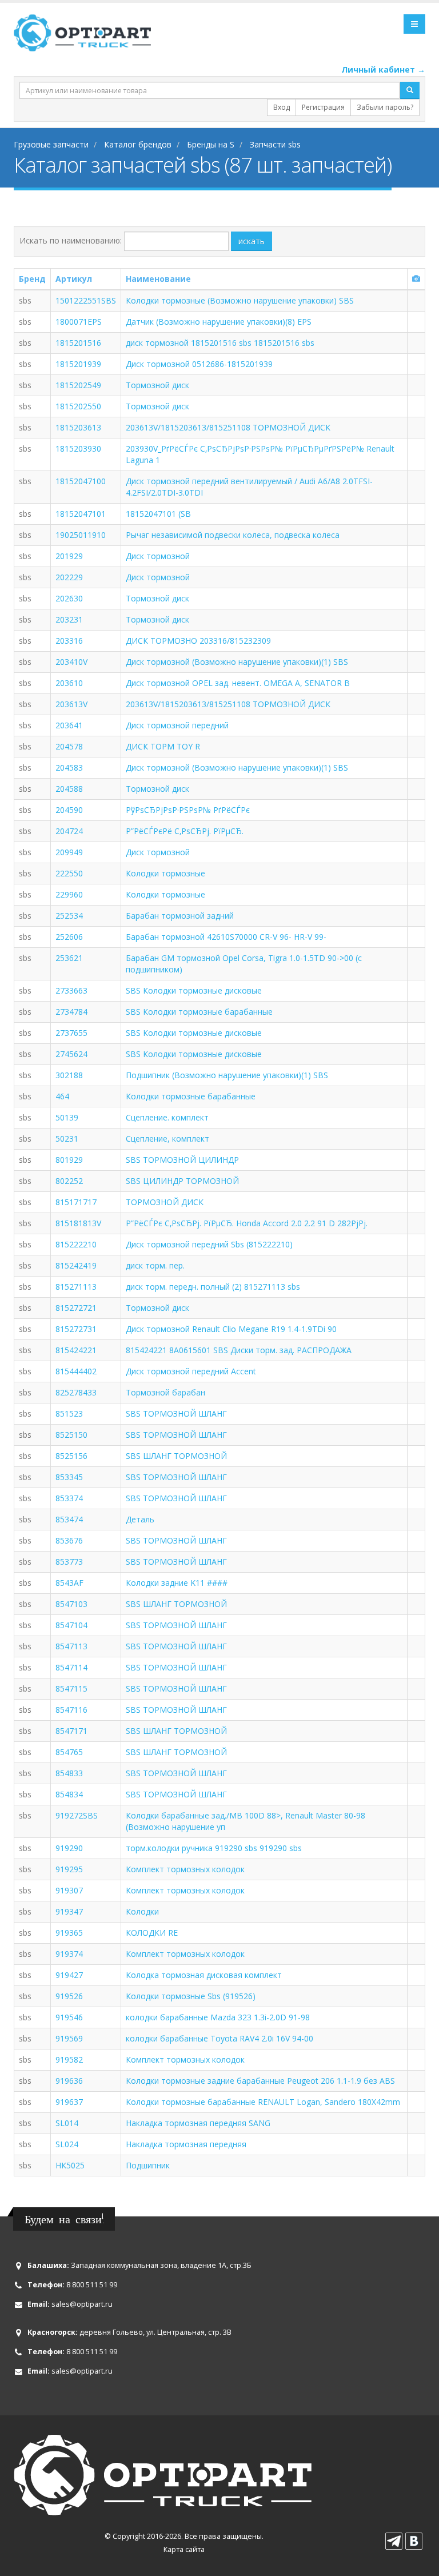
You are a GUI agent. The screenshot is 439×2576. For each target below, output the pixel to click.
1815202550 (78, 406)
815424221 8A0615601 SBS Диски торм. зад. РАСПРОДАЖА (239, 1350)
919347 (69, 1911)
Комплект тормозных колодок (185, 1869)
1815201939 (78, 364)
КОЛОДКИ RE (152, 1933)
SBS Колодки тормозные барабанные (199, 1012)
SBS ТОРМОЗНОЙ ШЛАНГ (176, 1413)
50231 (67, 1139)
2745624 (71, 1054)
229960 (69, 894)
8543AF (69, 1583)
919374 (69, 1954)
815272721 (76, 1308)
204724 (69, 831)
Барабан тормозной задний (180, 916)
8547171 (71, 1731)
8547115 (71, 1688)
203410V (71, 662)
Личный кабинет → (383, 69)
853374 (69, 1498)
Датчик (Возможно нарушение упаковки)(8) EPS (219, 322)
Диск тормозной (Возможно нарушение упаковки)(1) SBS (237, 662)
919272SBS (77, 1815)
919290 (69, 1848)
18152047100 (81, 481)
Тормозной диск (157, 385)
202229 (69, 577)
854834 (69, 1794)
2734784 (71, 1012)
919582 (69, 2059)
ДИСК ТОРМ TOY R (163, 746)
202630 (69, 598)
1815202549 (78, 385)
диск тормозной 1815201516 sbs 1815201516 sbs (220, 343)
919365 (69, 1933)
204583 (69, 767)
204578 (69, 746)
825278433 (76, 1392)
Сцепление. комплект (167, 1117)
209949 (69, 852)
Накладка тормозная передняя (186, 2144)
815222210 (76, 1244)
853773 (69, 1562)
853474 (69, 1519)
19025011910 (81, 535)
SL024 (67, 2144)
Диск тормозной (158, 556)
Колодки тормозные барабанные (191, 1096)
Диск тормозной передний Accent (191, 1371)
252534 (69, 916)
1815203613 (78, 427)
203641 (69, 725)
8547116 (71, 1710)
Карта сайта (184, 2549)
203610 (69, 683)
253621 (69, 958)
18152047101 (81, 514)
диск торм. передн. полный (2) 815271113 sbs (213, 1287)
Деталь (140, 1519)
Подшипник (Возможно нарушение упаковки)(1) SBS (227, 1075)
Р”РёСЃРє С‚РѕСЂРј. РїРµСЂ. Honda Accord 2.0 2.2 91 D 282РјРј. (247, 1223)
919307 (69, 1890)
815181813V (78, 1223)
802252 (69, 1181)
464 (62, 1096)
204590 (69, 810)
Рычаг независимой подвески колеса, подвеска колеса (233, 535)
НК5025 (70, 2165)
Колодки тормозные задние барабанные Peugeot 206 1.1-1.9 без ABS (260, 2081)
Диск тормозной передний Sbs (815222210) (209, 1244)
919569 (69, 2038)
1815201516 (78, 343)
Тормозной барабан (165, 1392)
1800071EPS (79, 322)
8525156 (71, 1456)
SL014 (67, 2123)
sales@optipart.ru (82, 2304)
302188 (69, 1075)
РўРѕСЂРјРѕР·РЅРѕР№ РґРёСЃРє (188, 810)
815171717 (76, 1202)
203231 (69, 619)
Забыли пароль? (385, 107)
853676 (69, 1540)
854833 (69, 1773)
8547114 (71, 1667)
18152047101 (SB (158, 514)
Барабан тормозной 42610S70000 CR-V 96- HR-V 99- (226, 937)
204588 (69, 789)
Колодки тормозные (165, 873)
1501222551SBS (86, 300)
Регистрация (323, 107)
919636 (69, 2081)
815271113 (76, 1287)
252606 (69, 937)
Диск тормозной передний (177, 725)
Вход (282, 107)
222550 (69, 873)
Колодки (142, 1911)
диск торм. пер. (155, 1265)
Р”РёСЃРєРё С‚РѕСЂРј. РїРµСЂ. (185, 831)
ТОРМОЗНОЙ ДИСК (165, 1202)
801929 (69, 1160)
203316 (69, 641)
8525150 (71, 1435)
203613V (71, 704)
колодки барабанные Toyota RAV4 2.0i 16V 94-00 (219, 2038)
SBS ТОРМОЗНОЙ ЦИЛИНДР (182, 1160)
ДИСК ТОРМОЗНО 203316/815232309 (198, 641)
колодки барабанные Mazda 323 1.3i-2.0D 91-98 (218, 2017)
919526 (69, 1996)
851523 (69, 1413)
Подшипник (148, 2165)
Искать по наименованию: (71, 240)
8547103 (71, 1604)
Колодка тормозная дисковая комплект (204, 1975)
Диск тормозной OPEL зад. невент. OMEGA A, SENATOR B (238, 683)
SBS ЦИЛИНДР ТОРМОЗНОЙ (182, 1181)
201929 (69, 556)
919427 (69, 1975)
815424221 (76, 1350)
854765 (69, 1752)
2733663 (71, 990)
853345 (69, 1477)
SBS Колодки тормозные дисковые (194, 990)
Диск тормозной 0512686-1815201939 (199, 364)
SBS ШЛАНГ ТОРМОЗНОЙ (176, 1456)
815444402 (76, 1371)
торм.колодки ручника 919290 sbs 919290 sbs (214, 1848)
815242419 (76, 1265)
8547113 (71, 1646)
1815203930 (78, 448)
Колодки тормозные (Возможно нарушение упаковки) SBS (240, 300)
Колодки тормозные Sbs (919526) (191, 1996)
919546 (69, 2017)
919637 (69, 2102)
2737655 (71, 1033)
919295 (69, 1869)
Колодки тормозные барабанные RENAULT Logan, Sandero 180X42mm (263, 2102)
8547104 (71, 1625)
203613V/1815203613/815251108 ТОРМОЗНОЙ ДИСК (228, 427)
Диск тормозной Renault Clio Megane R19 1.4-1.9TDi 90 (231, 1329)
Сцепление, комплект (167, 1139)
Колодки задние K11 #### (177, 1583)
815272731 (76, 1329)
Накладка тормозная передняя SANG (198, 2123)
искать (252, 241)
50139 (67, 1117)
